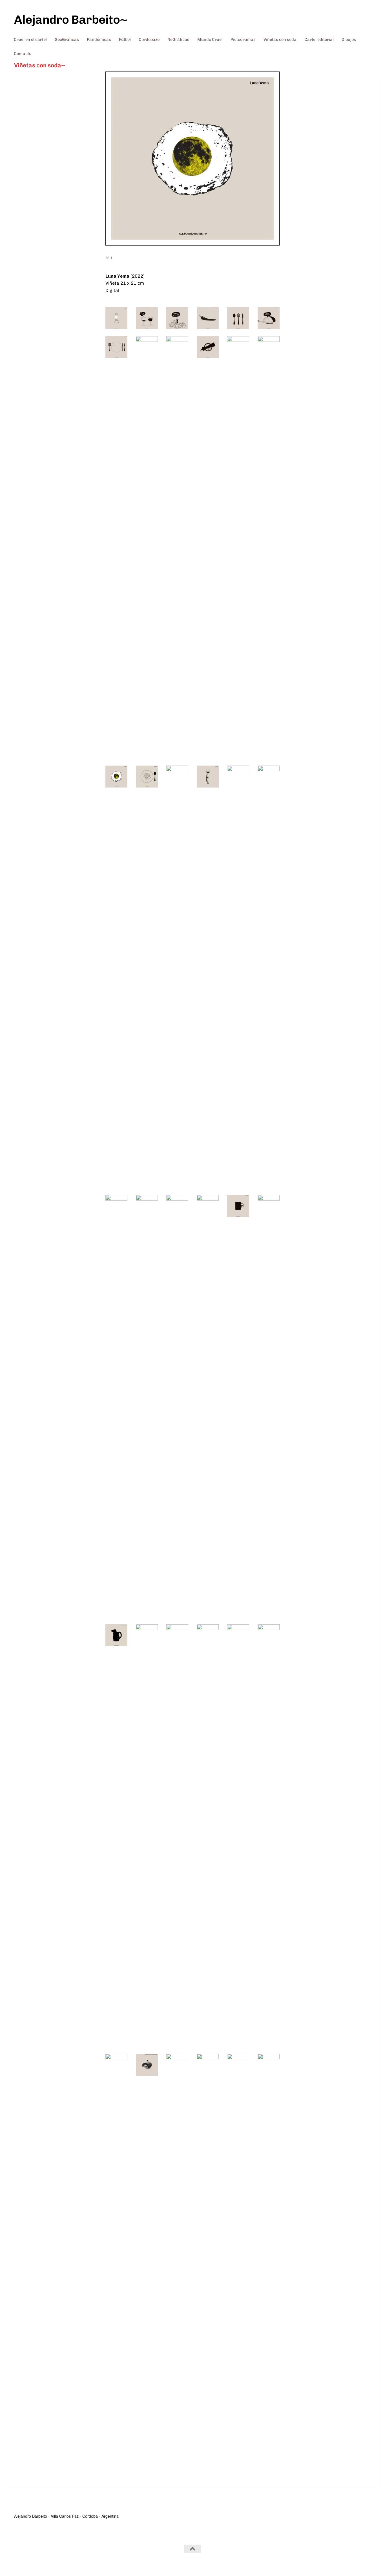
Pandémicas (99, 39)
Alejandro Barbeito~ (71, 20)
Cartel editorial (319, 39)
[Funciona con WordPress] (40, 2564)
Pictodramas (243, 39)
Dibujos (349, 39)
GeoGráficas (67, 39)
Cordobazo (149, 39)
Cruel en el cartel (30, 39)
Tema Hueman (87, 2564)
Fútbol (125, 39)
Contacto (23, 53)
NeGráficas (178, 39)
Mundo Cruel (210, 39)
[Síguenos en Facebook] (367, 2560)
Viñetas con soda (280, 39)
